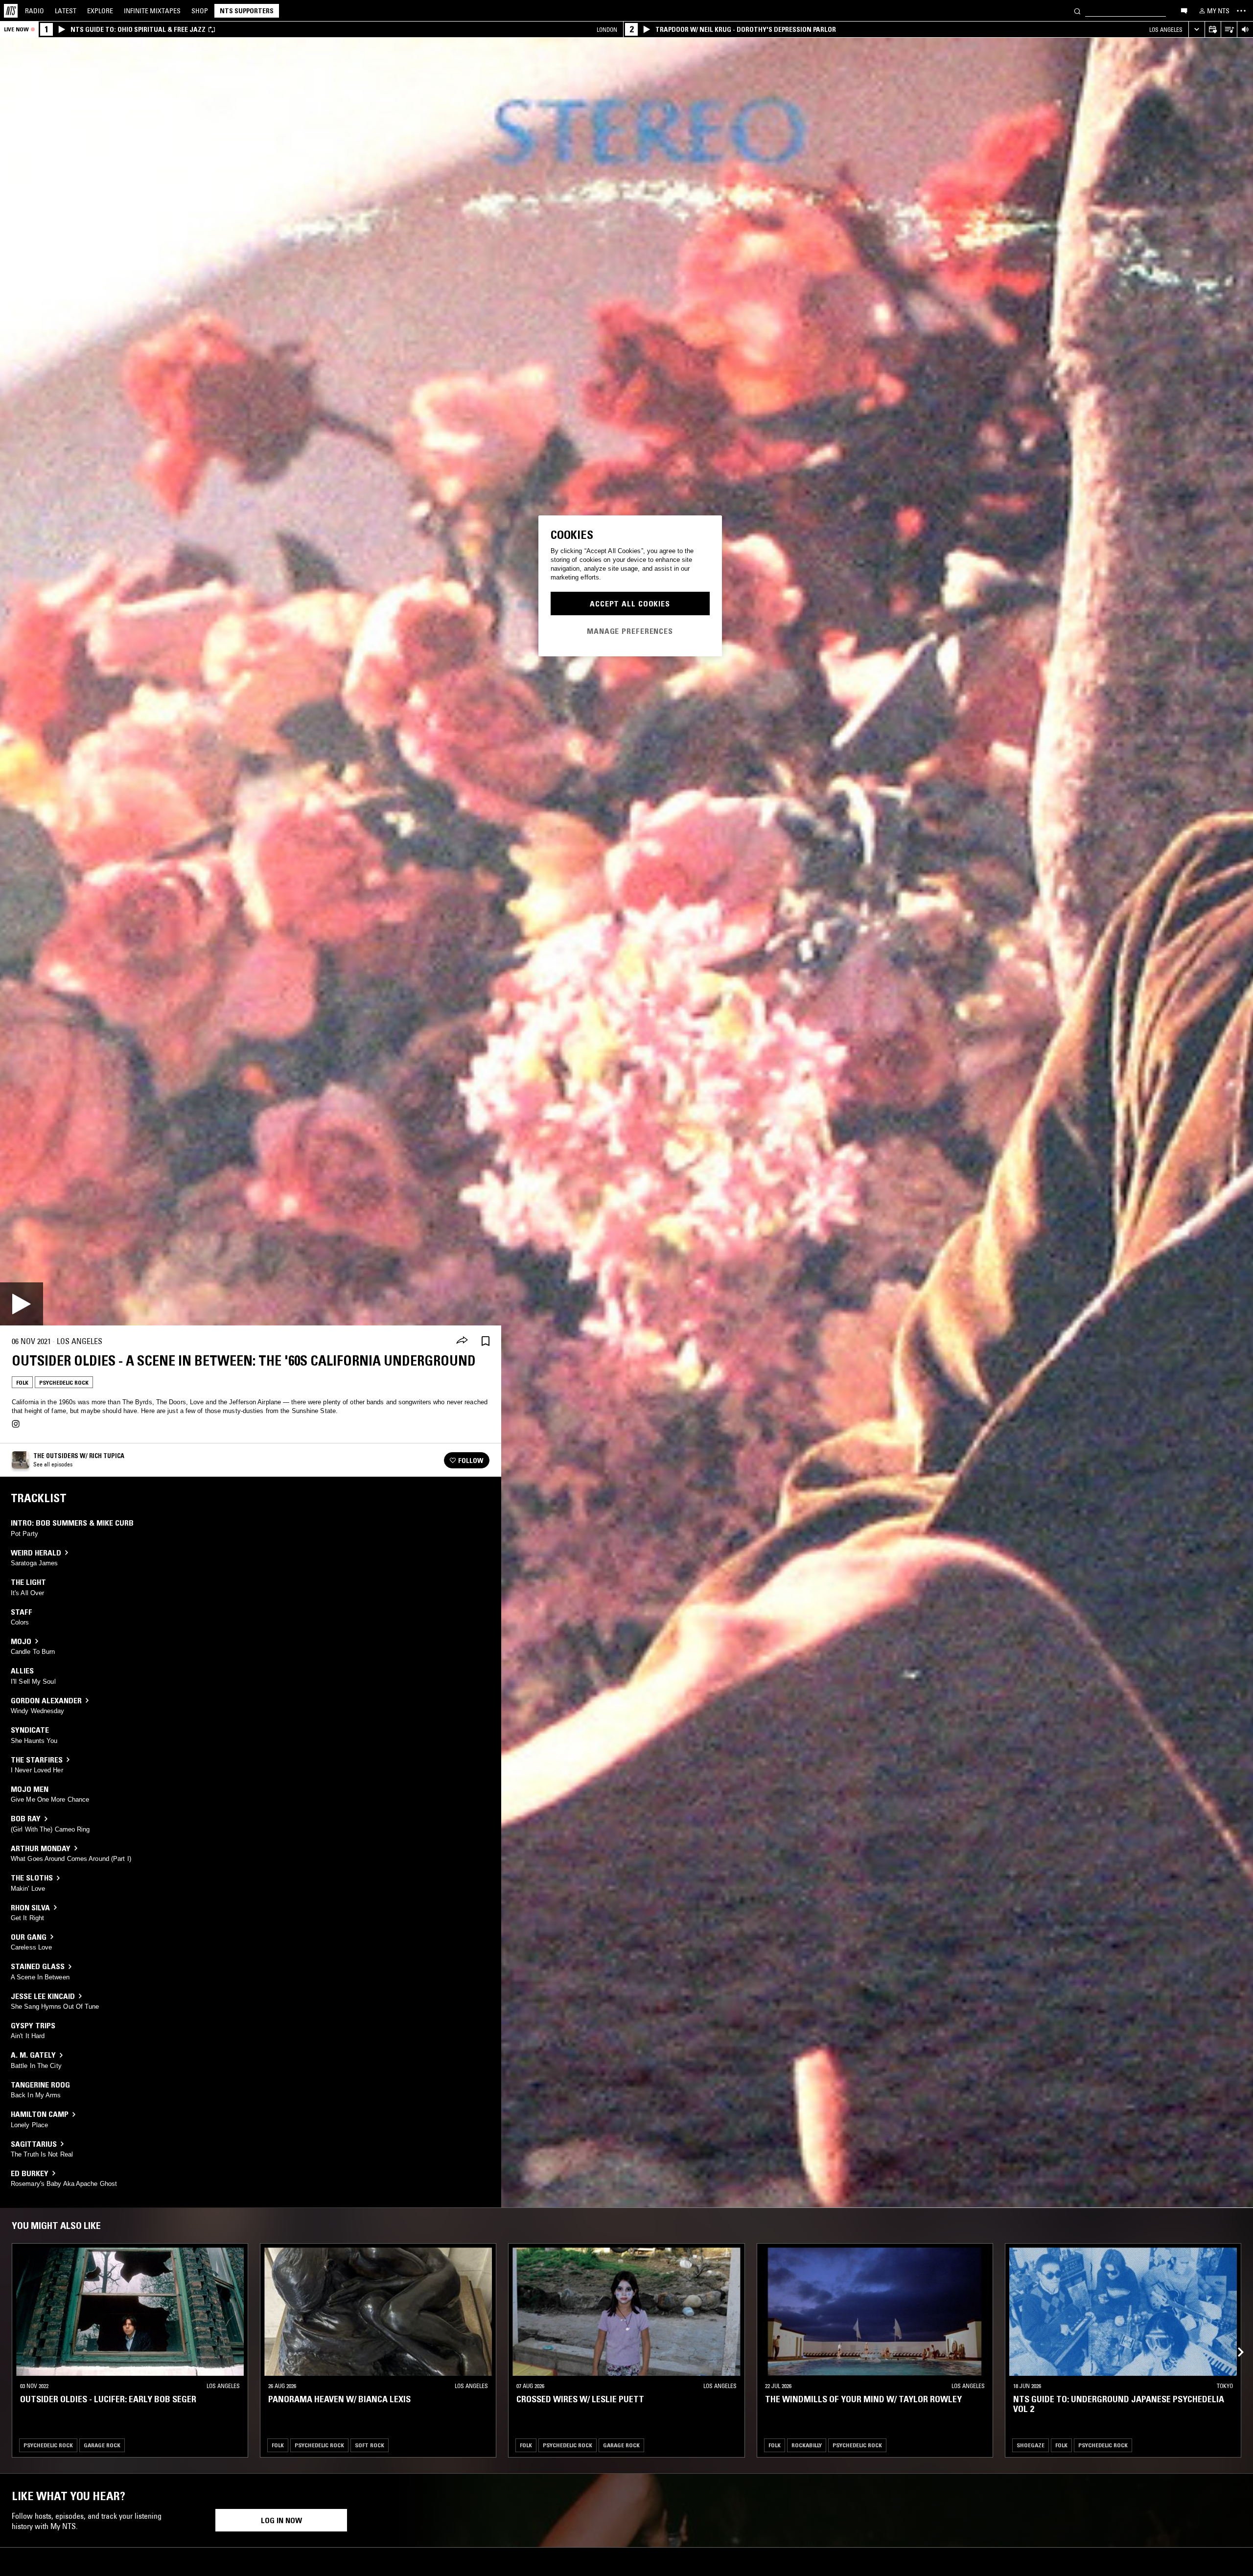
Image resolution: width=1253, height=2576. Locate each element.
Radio (35, 11)
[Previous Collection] (1234, 2341)
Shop (200, 11)
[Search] (1077, 11)
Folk (22, 1382)
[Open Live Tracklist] (1229, 30)
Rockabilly (807, 2445)
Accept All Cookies (630, 603)
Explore (100, 11)
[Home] (11, 11)
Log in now (281, 2520)
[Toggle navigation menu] (1241, 11)
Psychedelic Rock (64, 1382)
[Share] (462, 1341)
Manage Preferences (630, 630)
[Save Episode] (486, 1341)
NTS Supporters (247, 11)
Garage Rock (102, 2445)
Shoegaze (1031, 2445)
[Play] (22, 1304)
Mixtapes (152, 11)
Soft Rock (370, 2445)
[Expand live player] (1196, 30)
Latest (66, 11)
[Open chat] (1184, 10)
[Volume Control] (1245, 30)
